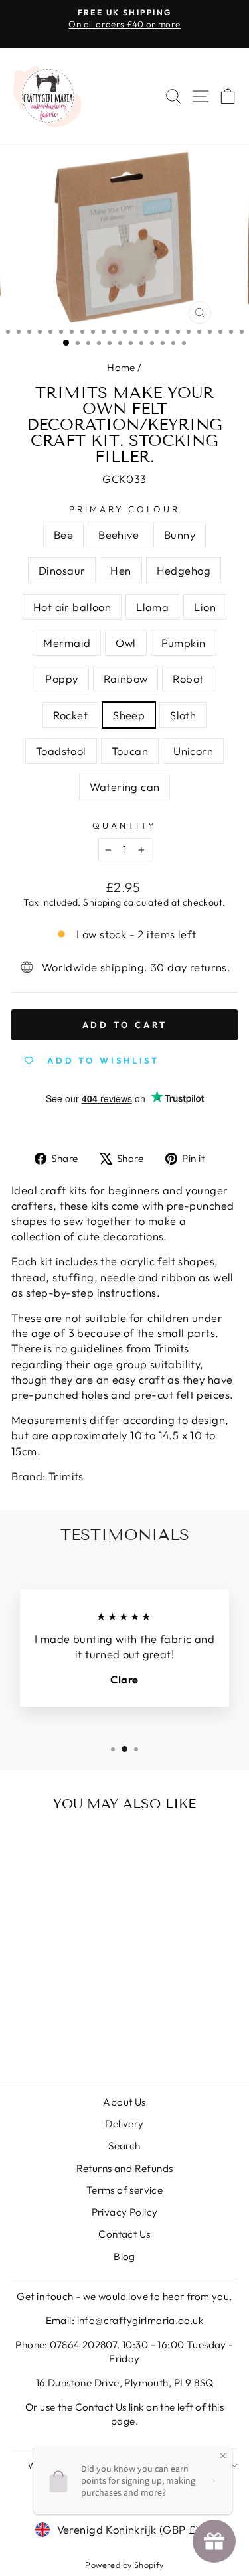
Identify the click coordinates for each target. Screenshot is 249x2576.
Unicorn (193, 751)
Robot (188, 679)
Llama (152, 607)
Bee (63, 535)
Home (121, 367)
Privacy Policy (125, 2212)
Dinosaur (62, 570)
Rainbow (126, 679)
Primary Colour (125, 509)
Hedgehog (184, 570)
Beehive (119, 535)
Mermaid (67, 643)
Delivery (124, 2124)
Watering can (125, 787)
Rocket (70, 715)
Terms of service (125, 2190)
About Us (124, 2102)
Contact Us (124, 2234)
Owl (125, 643)
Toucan (130, 751)
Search (124, 2146)
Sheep (129, 715)
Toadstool (61, 751)
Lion (205, 607)
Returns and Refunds (125, 2168)
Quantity (124, 825)
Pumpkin (184, 643)
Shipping (102, 902)
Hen (121, 570)
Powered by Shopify (124, 2565)
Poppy (61, 679)
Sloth (183, 715)
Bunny (180, 535)
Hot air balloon (72, 607)
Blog (124, 2256)
